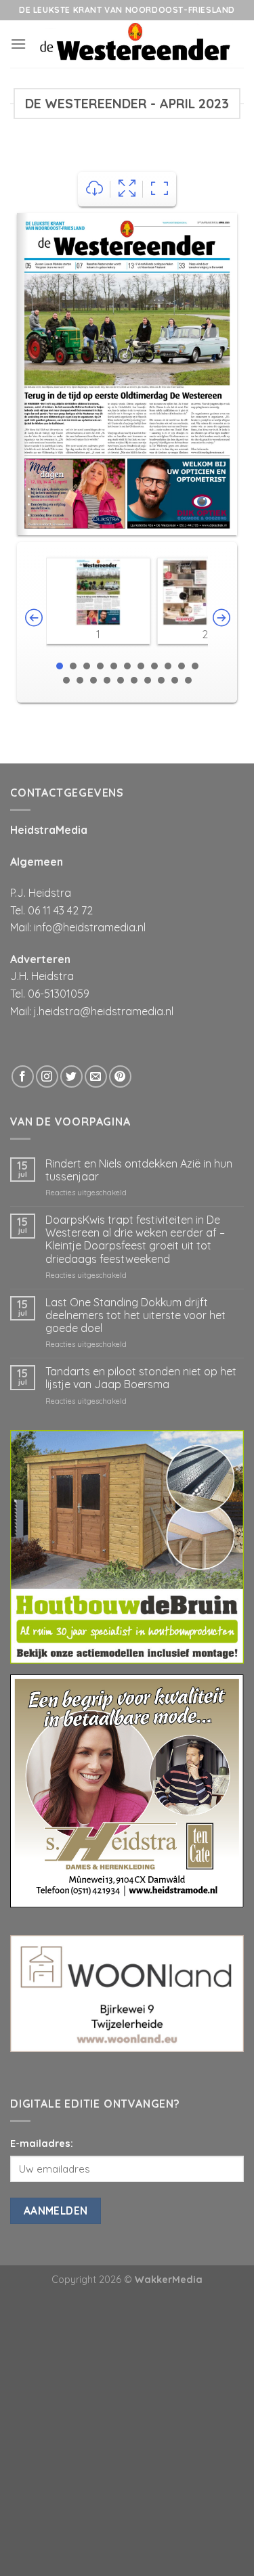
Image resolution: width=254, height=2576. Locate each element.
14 (93, 680)
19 (161, 680)
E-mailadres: (42, 2144)
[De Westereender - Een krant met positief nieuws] (135, 44)
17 (134, 680)
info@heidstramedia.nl (90, 927)
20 (175, 680)
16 (121, 680)
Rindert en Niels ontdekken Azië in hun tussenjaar (139, 1170)
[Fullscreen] (127, 189)
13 (80, 680)
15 (107, 680)
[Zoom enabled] (160, 189)
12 (66, 680)
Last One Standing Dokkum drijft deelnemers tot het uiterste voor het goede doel (135, 1315)
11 (195, 666)
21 (188, 680)
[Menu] (18, 44)
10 (182, 666)
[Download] (94, 189)
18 (148, 680)
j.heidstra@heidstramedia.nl (104, 1011)
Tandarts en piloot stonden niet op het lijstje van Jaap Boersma (141, 1378)
